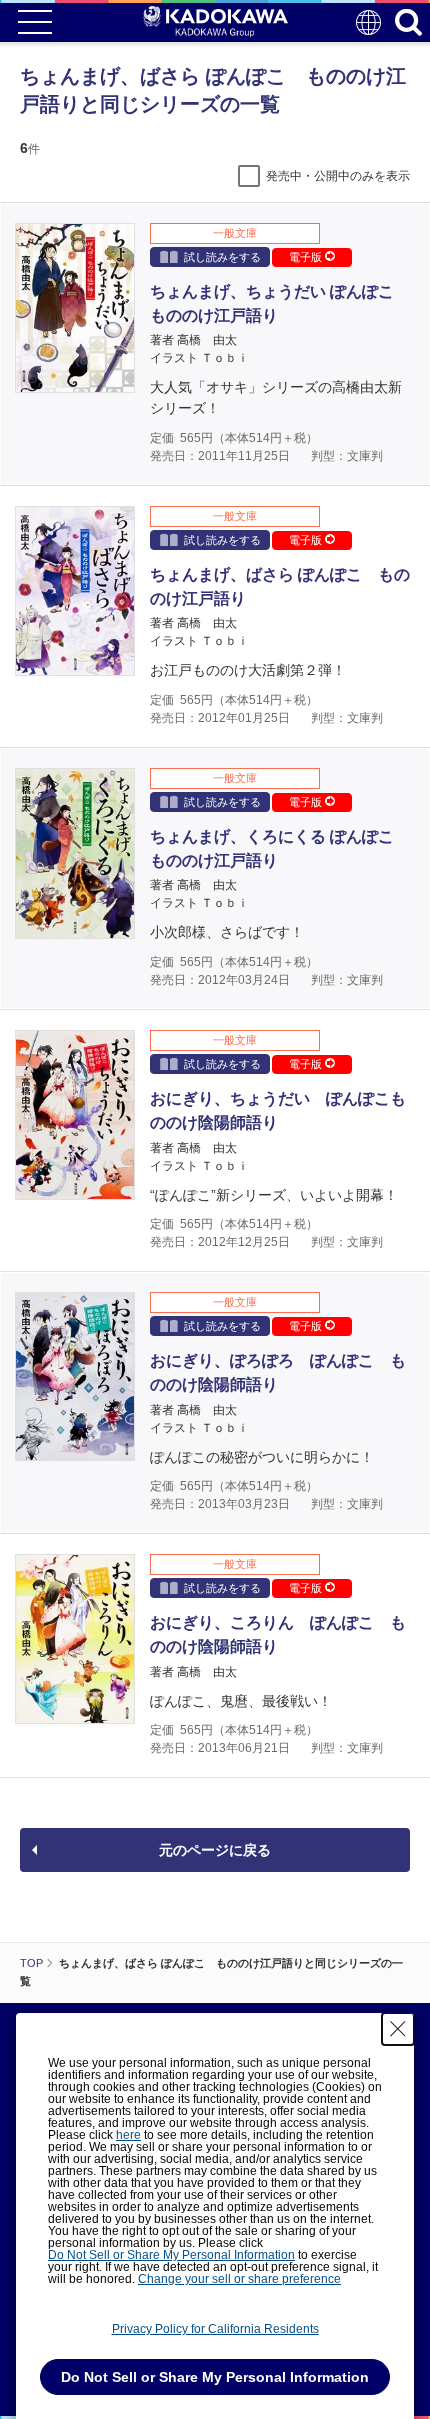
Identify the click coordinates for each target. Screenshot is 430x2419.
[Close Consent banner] (398, 2029)
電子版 (307, 257)
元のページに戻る (215, 1850)
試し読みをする (222, 257)
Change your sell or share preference (239, 2279)
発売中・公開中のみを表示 (338, 176)
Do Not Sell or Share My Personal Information (171, 2255)
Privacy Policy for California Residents (215, 2329)
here (128, 2135)
